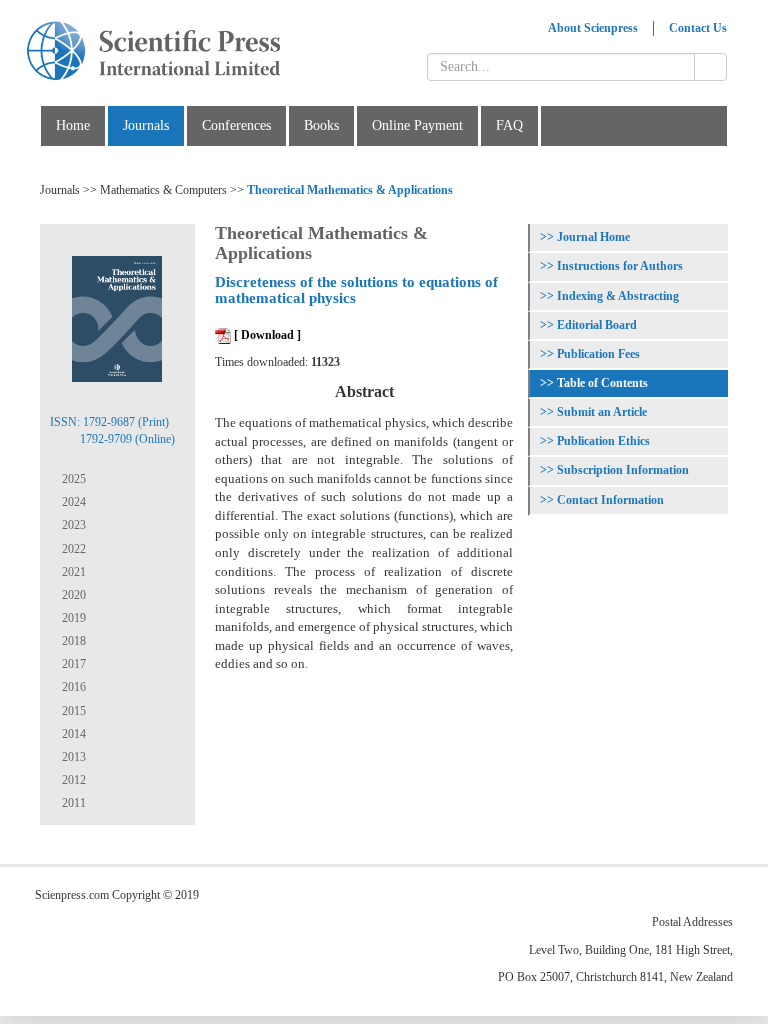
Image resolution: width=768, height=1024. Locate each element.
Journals (146, 125)
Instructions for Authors (620, 266)
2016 (72, 687)
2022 (72, 549)
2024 (72, 502)
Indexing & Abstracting (618, 296)
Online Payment (417, 125)
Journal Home (593, 237)
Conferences (236, 125)
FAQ (509, 125)
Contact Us (698, 28)
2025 (72, 479)
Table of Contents (602, 383)
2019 (72, 618)
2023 (72, 525)
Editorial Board (597, 325)
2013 (72, 757)
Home (73, 125)
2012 (72, 780)
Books (321, 125)
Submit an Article (602, 412)
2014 (72, 734)
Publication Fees (598, 354)
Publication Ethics (603, 441)
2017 (72, 664)
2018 (72, 641)
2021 (72, 572)
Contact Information (610, 500)
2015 (72, 711)
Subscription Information (623, 470)
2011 (72, 803)
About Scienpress (593, 28)
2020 (72, 595)
